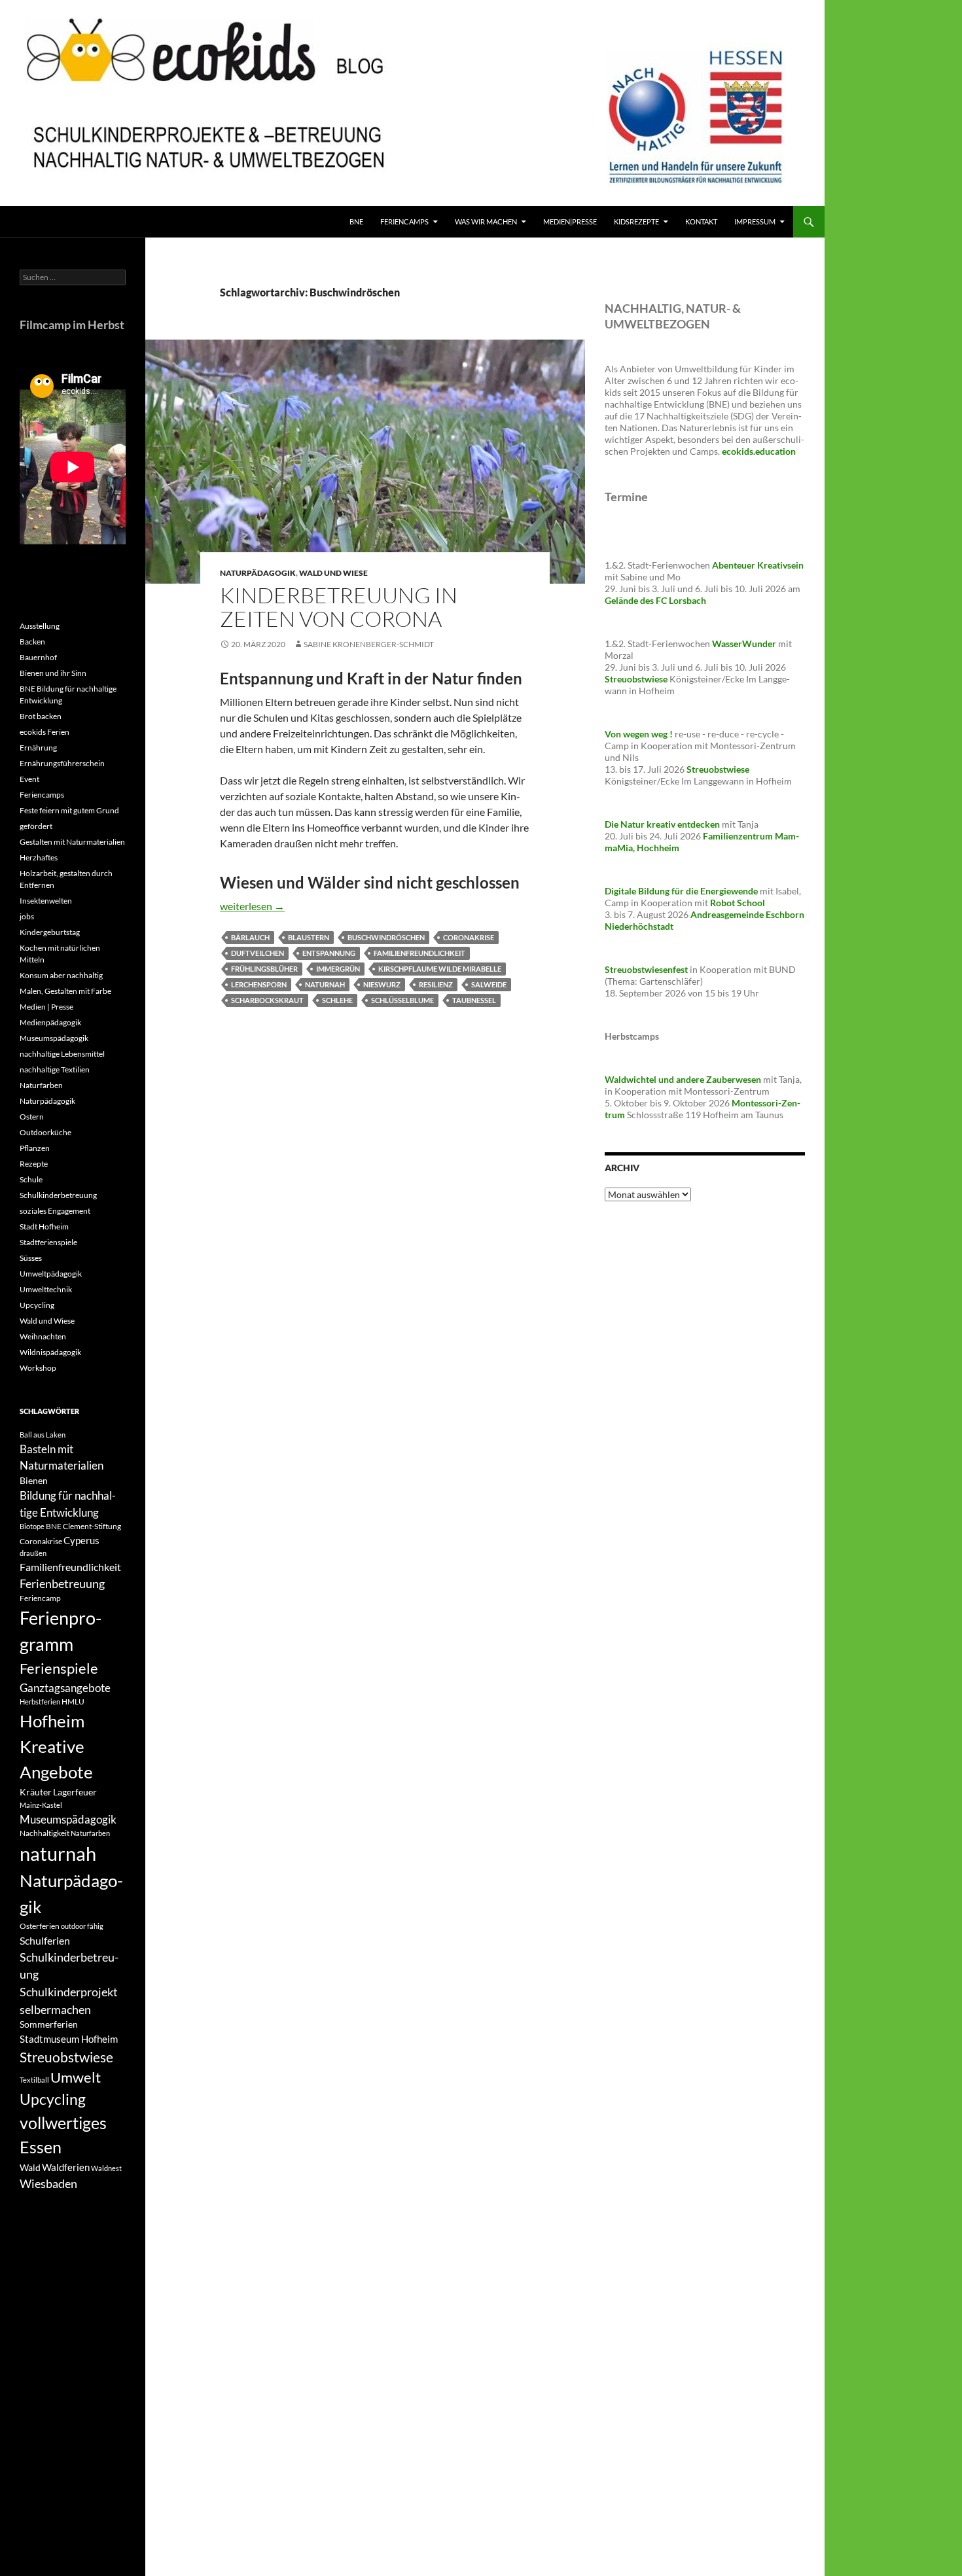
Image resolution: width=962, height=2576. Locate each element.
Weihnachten (43, 1336)
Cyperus (81, 1540)
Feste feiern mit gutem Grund (69, 810)
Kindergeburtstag (50, 932)
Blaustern (309, 937)
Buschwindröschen (386, 937)
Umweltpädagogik (51, 1274)
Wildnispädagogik (50, 1352)
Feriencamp (40, 1598)
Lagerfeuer (75, 1792)
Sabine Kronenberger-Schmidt (369, 644)
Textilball (34, 2080)
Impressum (755, 221)
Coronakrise (469, 937)
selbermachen (55, 2009)
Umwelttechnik (46, 1289)
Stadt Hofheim (44, 1226)
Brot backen (41, 716)
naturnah (325, 984)
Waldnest (106, 2168)
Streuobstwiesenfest (646, 969)
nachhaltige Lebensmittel (62, 1054)
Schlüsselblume (402, 1000)
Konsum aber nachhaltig (61, 975)
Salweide (489, 984)
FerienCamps (404, 221)
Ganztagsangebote (65, 1688)
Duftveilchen (258, 953)
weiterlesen (252, 906)
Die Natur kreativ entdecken (662, 824)
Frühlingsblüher (264, 969)
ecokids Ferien (45, 732)
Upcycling (37, 1305)
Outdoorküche (45, 1132)
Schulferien (45, 1940)
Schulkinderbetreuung (58, 1195)
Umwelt (76, 2077)
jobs (27, 916)
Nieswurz (382, 984)
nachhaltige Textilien (55, 1069)
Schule (31, 1179)
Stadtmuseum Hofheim (69, 2039)
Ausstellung (40, 626)
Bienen (34, 1480)
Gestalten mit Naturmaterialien (72, 842)
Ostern (32, 1117)
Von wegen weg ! (639, 734)
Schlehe (337, 1000)
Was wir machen (486, 221)
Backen (32, 642)
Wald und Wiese (333, 573)
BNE (356, 221)
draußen (33, 1553)
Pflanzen (35, 1148)
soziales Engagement (55, 1211)
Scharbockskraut (267, 1000)
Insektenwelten (46, 901)
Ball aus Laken (43, 1435)
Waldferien (66, 2167)
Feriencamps (42, 795)
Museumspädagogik (54, 1038)
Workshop (38, 1368)
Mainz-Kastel (41, 1805)
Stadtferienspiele (48, 1242)
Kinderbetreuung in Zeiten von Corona (339, 607)
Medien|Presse (570, 221)
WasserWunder (744, 644)
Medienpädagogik (50, 1022)
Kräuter (36, 1792)
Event (29, 779)
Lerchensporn (259, 984)
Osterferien (40, 1926)
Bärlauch (250, 937)
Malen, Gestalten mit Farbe (65, 991)
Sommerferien (49, 2024)
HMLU (73, 1702)
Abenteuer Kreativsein (758, 565)
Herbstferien (40, 1702)
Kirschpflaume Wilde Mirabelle (440, 969)
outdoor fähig (82, 1926)
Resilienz (436, 984)
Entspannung (329, 953)
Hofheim (52, 1721)
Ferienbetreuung (62, 1583)
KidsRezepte (636, 221)
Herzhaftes (39, 857)
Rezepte (34, 1164)
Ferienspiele (59, 1668)
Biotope (32, 1526)
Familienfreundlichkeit (419, 953)
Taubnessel (474, 1000)
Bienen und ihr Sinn (53, 673)
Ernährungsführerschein (62, 763)
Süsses (31, 1258)
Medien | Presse (46, 1007)
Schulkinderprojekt (69, 1992)
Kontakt (701, 221)
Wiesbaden (48, 2183)
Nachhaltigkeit (45, 1833)
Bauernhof (38, 657)
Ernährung (38, 748)
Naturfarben (41, 1085)
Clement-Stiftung (92, 1526)
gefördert (36, 826)
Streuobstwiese (66, 2057)
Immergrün (338, 969)
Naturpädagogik (258, 573)
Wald (30, 2167)
